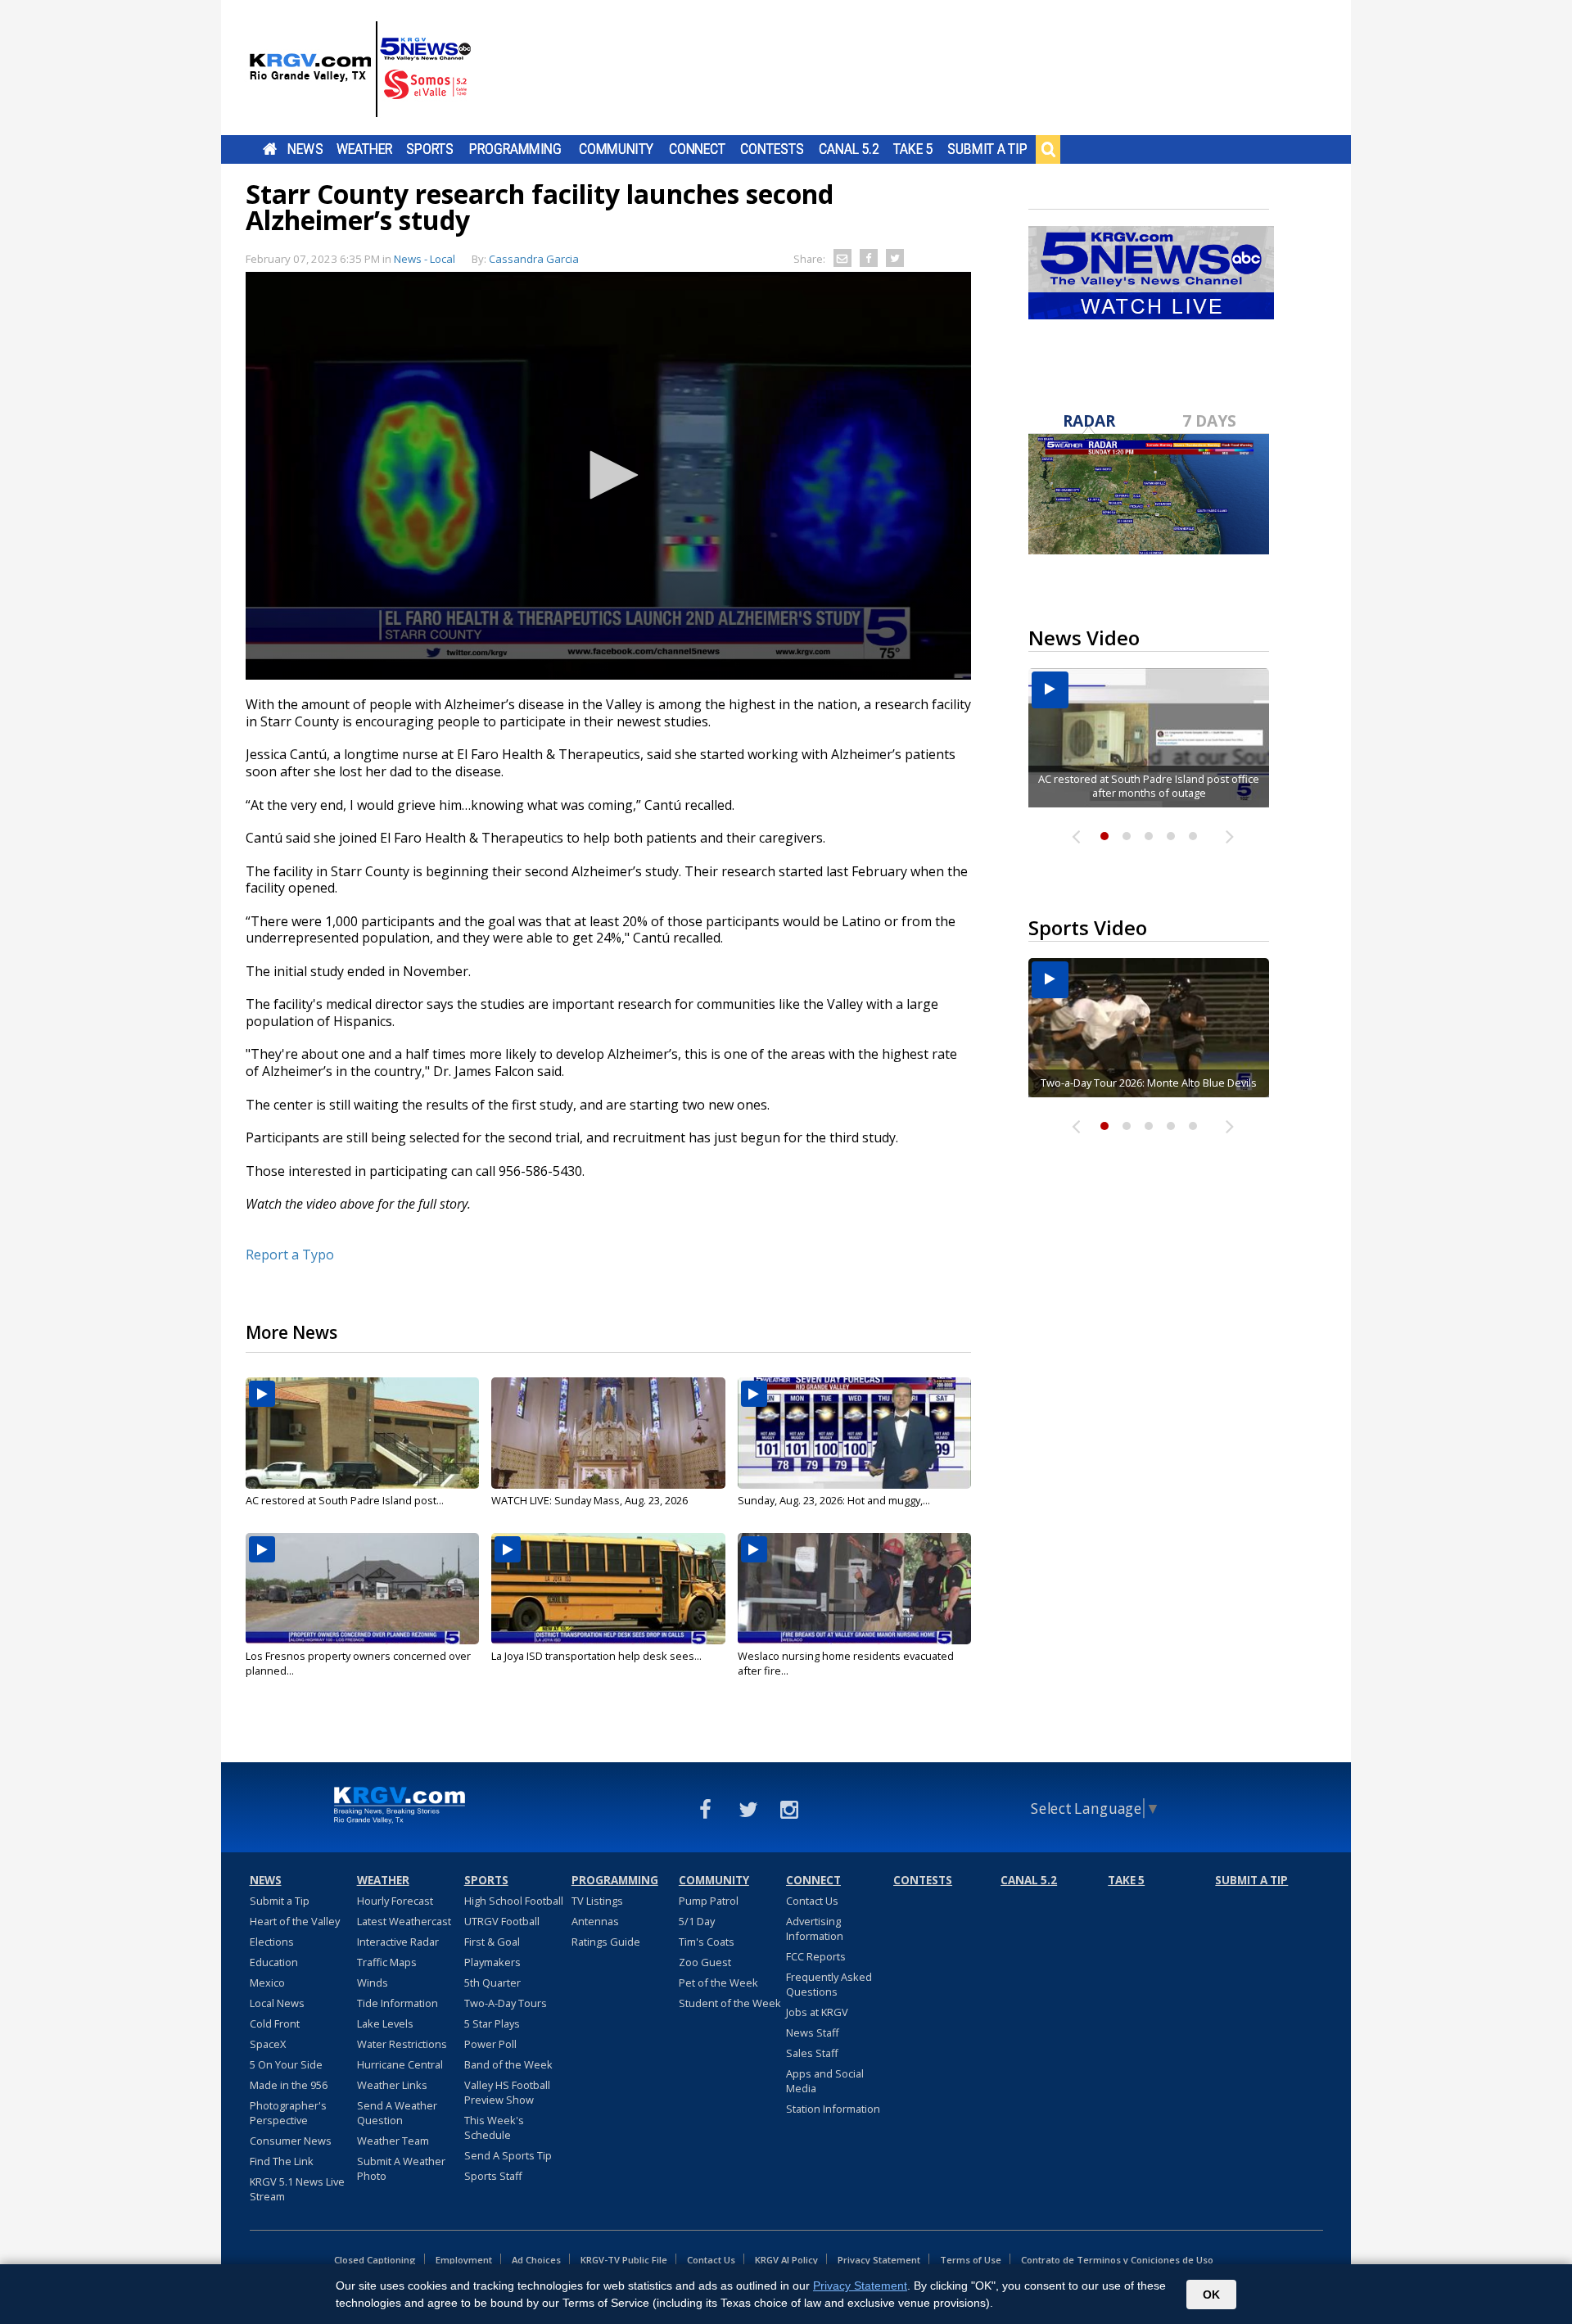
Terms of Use (971, 2260)
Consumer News (291, 2141)
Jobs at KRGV (817, 2012)
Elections (272, 1942)
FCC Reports (816, 1956)
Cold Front (275, 2023)
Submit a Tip (987, 149)
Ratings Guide (606, 1942)
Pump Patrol (709, 1901)
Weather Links (392, 2085)
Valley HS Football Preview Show (507, 2092)
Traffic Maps (387, 1962)
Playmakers (492, 1962)
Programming (515, 149)
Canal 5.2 (849, 149)
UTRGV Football (502, 1921)
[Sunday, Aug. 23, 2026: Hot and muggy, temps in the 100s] (854, 1433)
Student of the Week (730, 2003)
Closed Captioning (375, 2260)
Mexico (267, 1983)
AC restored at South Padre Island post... (345, 1500)
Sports (430, 149)
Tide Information (398, 2003)
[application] (608, 476)
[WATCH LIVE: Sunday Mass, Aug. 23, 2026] (608, 1433)
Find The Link (282, 2161)
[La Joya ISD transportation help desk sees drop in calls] (608, 1589)
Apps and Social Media (825, 2081)
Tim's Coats (707, 1942)
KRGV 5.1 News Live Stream (297, 2189)
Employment (464, 2260)
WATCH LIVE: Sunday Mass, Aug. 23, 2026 (589, 1500)
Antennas (595, 1921)
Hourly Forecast (395, 1901)
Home (270, 149)
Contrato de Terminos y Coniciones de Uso (1117, 2260)
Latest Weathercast (404, 1921)
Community (616, 149)
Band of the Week (508, 2064)
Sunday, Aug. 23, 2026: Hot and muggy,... (834, 1500)
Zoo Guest (705, 1962)
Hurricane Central (400, 2064)
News (305, 149)
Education (274, 1962)
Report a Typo (290, 1255)
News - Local (425, 259)
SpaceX (268, 2044)
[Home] (360, 70)
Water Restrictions (402, 2044)
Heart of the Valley (295, 1921)
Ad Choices (536, 2260)
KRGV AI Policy (786, 2260)
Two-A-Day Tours (506, 2003)
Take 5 (913, 149)
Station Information (833, 2109)
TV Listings (597, 1901)
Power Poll (490, 2044)
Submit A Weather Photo (401, 2168)
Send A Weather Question (397, 2113)
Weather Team (393, 2141)
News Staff (813, 2032)
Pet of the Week (718, 1983)
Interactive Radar (398, 1942)
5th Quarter (492, 1983)
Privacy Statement (879, 2260)
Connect (697, 149)
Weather (364, 149)
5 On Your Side (286, 2064)
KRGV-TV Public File (624, 2260)
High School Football (514, 1901)
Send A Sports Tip (508, 2155)
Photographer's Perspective (288, 2113)
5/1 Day (697, 1921)
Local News (277, 2003)
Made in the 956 (289, 2085)
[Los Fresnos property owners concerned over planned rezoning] (362, 1589)
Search (1048, 149)
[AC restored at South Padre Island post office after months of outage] (362, 1433)
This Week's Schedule (494, 2127)
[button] (608, 475)
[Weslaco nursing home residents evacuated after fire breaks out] (854, 1589)
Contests (772, 149)
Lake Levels (385, 2023)
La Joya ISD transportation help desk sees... (596, 1656)
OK (1211, 2295)
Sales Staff (812, 2053)
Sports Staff (493, 2176)
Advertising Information (815, 1928)
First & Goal (492, 1942)
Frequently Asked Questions (829, 1984)
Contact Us (812, 1901)
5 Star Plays (492, 2023)
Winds (373, 1983)
